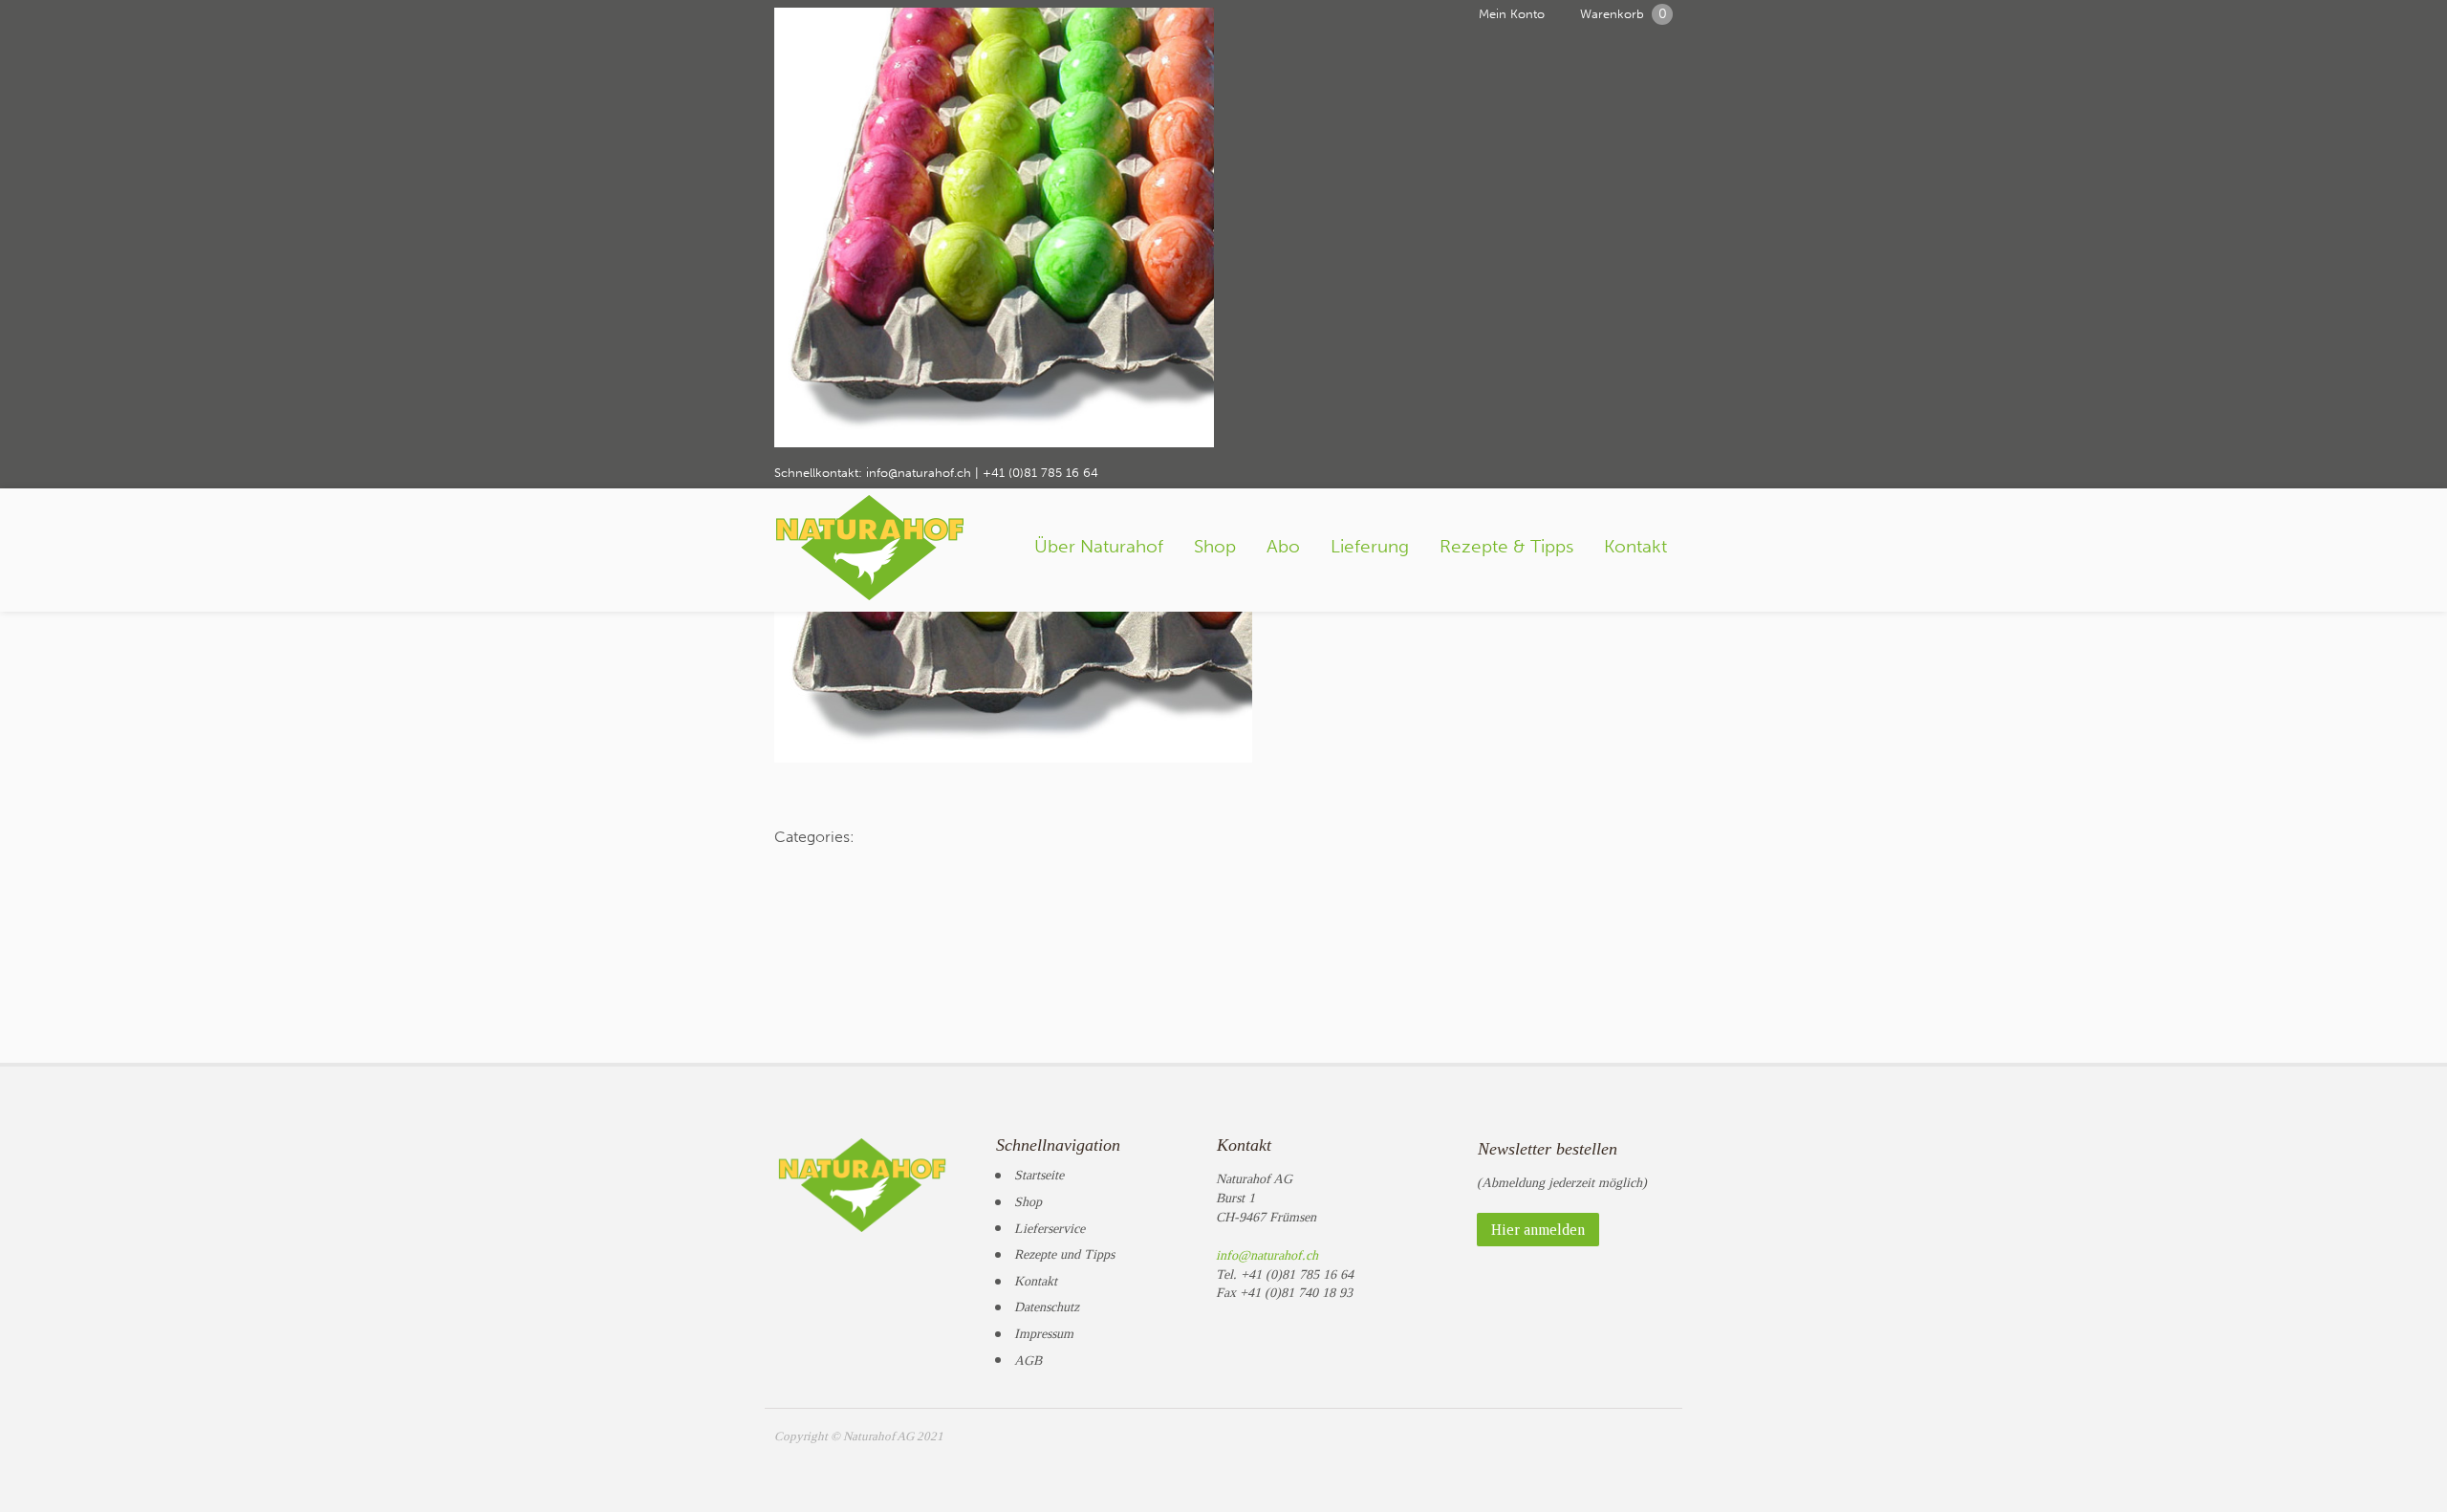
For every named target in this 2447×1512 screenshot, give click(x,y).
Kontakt (1635, 546)
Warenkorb (1624, 14)
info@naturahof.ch (919, 473)
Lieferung (1370, 546)
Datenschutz (1047, 1307)
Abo (1283, 546)
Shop (1215, 546)
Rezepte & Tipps (1506, 546)
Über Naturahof (1099, 546)
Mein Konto (1512, 14)
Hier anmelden (1538, 1230)
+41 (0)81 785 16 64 (1040, 473)
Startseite (1039, 1175)
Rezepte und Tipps (1064, 1254)
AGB (1028, 1361)
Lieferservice (1050, 1229)
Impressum (1044, 1334)
